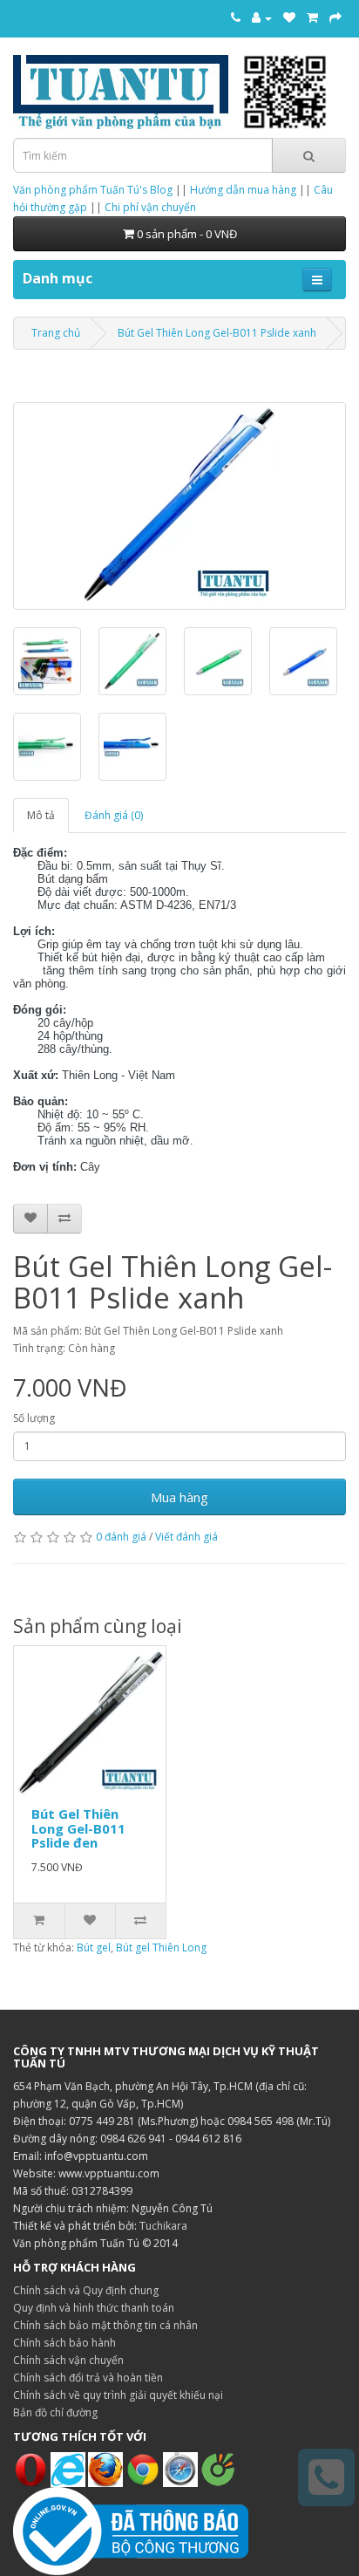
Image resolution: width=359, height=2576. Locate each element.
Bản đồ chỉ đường (55, 2412)
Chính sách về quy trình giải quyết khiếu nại (118, 2395)
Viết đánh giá (186, 1537)
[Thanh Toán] (335, 17)
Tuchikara (163, 2226)
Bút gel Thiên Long (161, 1947)
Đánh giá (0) (114, 815)
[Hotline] (236, 17)
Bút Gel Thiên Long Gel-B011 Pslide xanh (217, 333)
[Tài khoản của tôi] (262, 17)
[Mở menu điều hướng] (317, 280)
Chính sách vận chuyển (68, 2360)
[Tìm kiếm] (309, 155)
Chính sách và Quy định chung (86, 2290)
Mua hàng (179, 1497)
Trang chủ (56, 333)
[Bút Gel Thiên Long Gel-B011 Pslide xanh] (179, 506)
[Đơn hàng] (312, 17)
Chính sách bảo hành (64, 2343)
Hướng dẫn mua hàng (243, 190)
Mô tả (41, 815)
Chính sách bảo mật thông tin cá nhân (105, 2325)
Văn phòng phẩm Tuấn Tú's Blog (93, 190)
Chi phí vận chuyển (150, 207)
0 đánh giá (121, 1537)
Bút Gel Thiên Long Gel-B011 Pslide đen (78, 1828)
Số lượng (34, 1418)
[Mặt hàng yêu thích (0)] (289, 17)
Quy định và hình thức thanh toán (94, 2308)
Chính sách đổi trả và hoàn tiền (88, 2378)
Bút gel (94, 1947)
